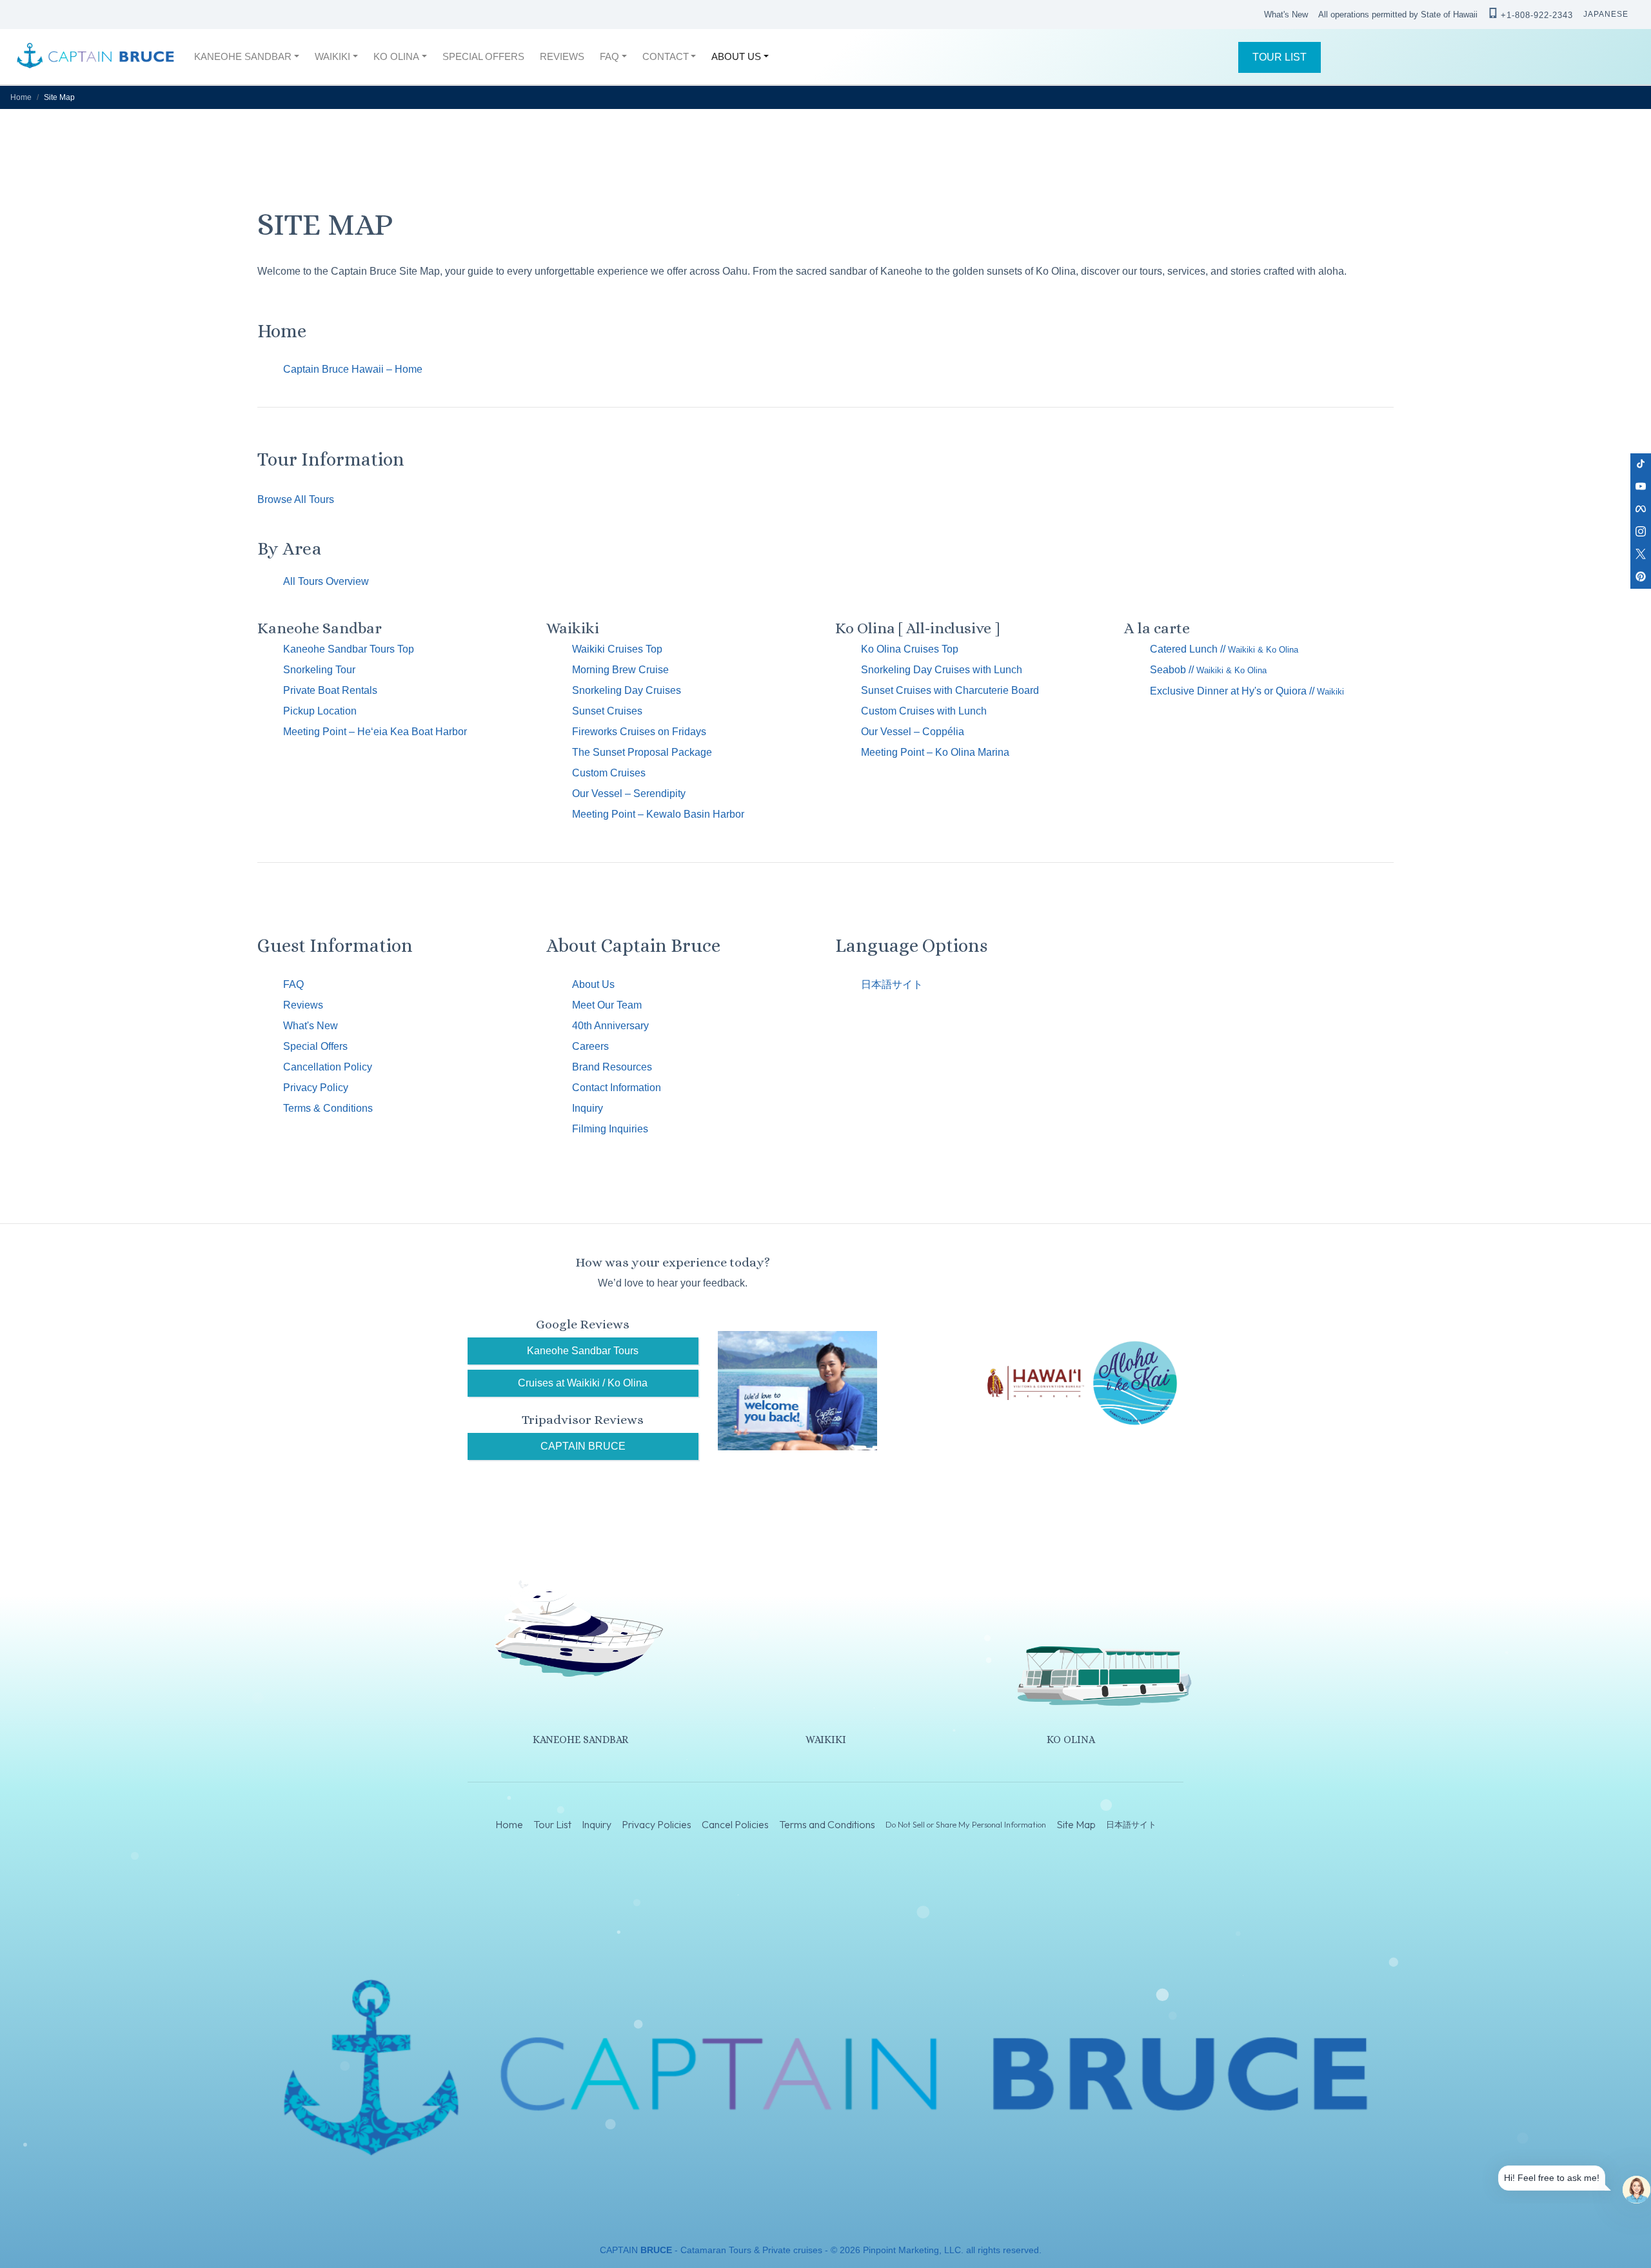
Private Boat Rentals (330, 690)
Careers (590, 1046)
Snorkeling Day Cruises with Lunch (942, 670)
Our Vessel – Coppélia (913, 732)
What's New (1286, 15)
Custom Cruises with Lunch (924, 711)
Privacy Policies (657, 1825)
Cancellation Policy (328, 1067)
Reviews (303, 1005)
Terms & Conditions (328, 1108)
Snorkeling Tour (319, 670)
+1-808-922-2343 (1537, 15)
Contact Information (617, 1088)
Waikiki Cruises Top (617, 649)
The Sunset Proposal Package (642, 752)
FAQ (293, 984)
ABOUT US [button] (736, 56)
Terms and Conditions (827, 1825)
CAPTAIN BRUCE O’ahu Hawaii (95, 57)
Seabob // (1208, 670)
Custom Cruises (609, 773)
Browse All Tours (296, 499)
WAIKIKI (826, 1740)
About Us (593, 984)
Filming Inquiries (610, 1129)
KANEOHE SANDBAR (580, 1740)
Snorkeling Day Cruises (627, 690)
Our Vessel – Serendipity (629, 794)
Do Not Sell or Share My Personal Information (966, 1824)
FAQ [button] (609, 56)
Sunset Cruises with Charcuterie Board (950, 690)
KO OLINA (1071, 1740)
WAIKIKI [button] (332, 56)
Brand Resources (612, 1067)
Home (21, 97)
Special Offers (315, 1046)
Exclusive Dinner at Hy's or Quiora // (1247, 691)
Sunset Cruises (607, 711)
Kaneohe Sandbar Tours (583, 1351)
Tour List (552, 1825)
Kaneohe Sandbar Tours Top (349, 649)
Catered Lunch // (1224, 649)
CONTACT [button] (666, 56)
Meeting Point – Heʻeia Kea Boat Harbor (375, 732)
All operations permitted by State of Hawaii (1398, 15)
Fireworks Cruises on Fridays (639, 732)
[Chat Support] (1636, 2190)
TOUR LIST (1280, 57)
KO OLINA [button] (396, 56)
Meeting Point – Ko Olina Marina (935, 752)
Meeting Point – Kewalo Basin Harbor (658, 814)
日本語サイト (892, 984)
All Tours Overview (326, 581)
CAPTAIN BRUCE (583, 1446)
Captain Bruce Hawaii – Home (353, 369)
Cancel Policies (735, 1825)
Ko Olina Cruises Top (910, 649)
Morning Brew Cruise (620, 670)
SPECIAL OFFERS (483, 56)
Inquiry (588, 1108)
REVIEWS (562, 56)
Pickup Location (320, 711)
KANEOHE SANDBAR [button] (243, 56)
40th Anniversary (610, 1026)
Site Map (1076, 1825)
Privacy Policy (316, 1088)
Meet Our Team (607, 1005)
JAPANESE (1606, 14)
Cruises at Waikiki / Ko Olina (583, 1383)
